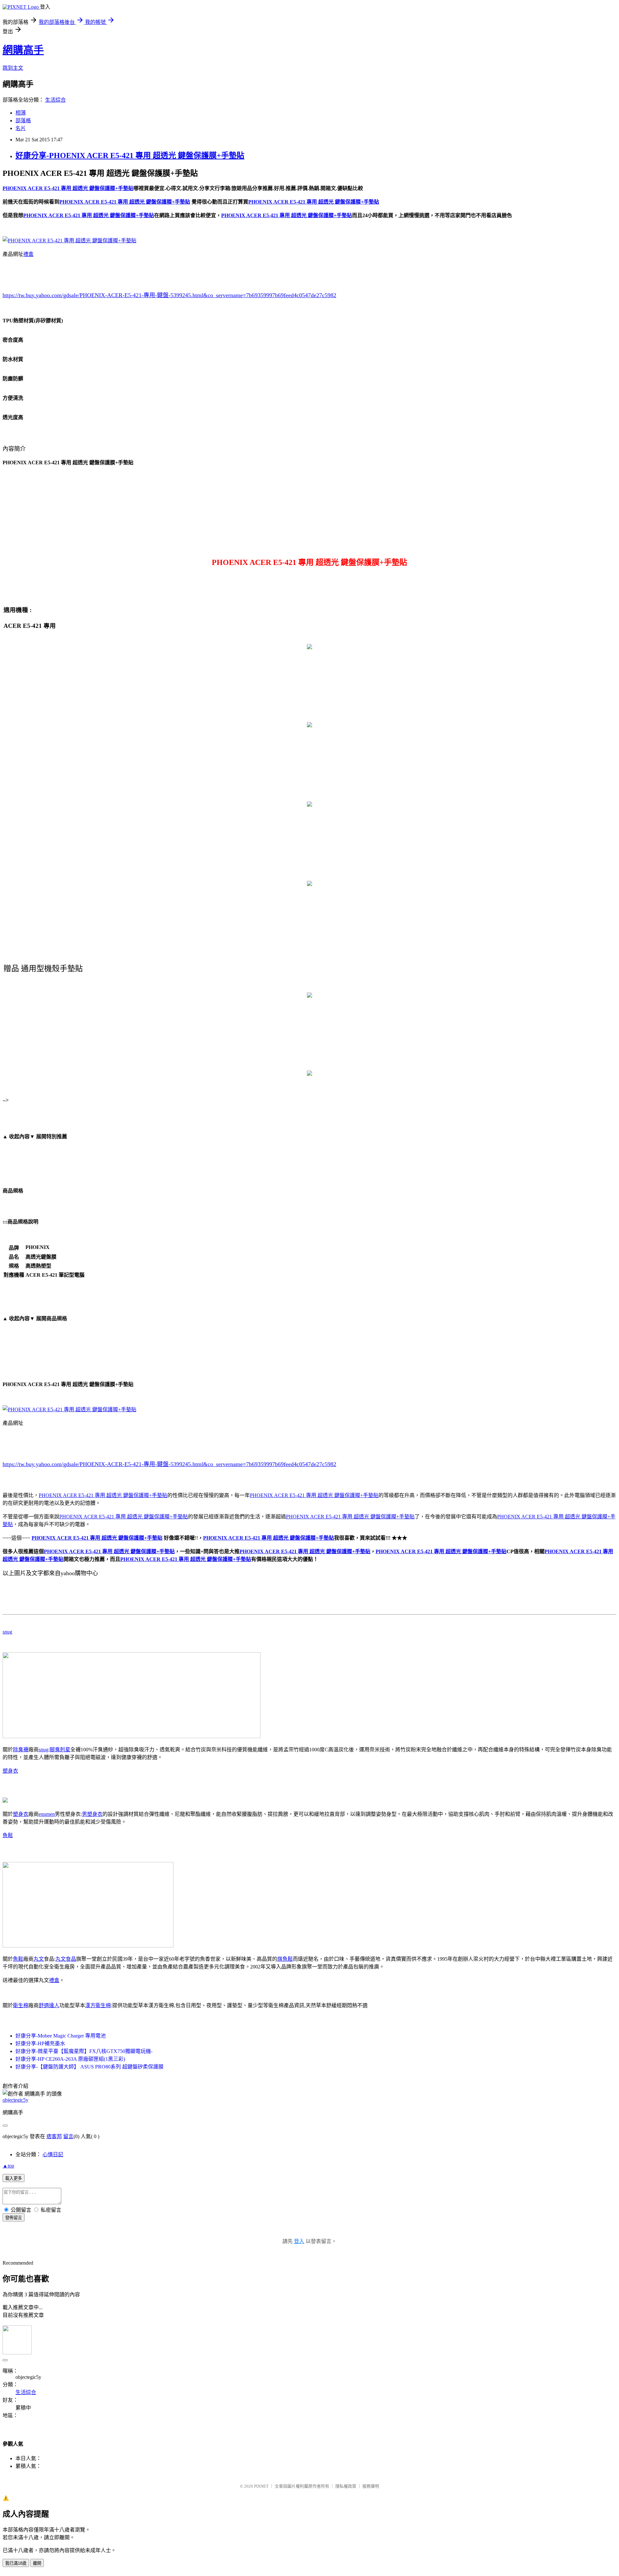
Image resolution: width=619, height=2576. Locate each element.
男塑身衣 (92, 1814)
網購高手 (23, 50)
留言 (68, 2136)
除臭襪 (21, 1750)
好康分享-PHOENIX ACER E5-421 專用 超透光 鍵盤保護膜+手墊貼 (130, 156)
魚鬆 (8, 1835)
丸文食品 (66, 1959)
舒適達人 (49, 2005)
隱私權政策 (346, 2486)
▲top (8, 2166)
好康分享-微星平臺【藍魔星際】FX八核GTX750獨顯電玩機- (84, 2051)
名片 (21, 128)
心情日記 (53, 2154)
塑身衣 (10, 1771)
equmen (47, 1814)
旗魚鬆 (285, 1959)
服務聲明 (371, 2486)
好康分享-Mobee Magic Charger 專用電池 (61, 2036)
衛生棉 (21, 2005)
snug (7, 1632)
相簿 (21, 113)
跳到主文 (13, 68)
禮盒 (28, 254)
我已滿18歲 (16, 2563)
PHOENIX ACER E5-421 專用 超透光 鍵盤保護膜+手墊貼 (103, 1495)
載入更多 (14, 2178)
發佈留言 (14, 2218)
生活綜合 (55, 100)
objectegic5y (15, 2100)
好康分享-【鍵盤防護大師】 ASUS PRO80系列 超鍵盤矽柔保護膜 (89, 2067)
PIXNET (261, 2486)
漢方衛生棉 (98, 2005)
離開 (37, 2563)
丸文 (39, 1959)
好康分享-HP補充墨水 (40, 2043)
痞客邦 (54, 2136)
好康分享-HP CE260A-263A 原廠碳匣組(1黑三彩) (70, 2059)
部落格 (23, 121)
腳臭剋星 (60, 1750)
